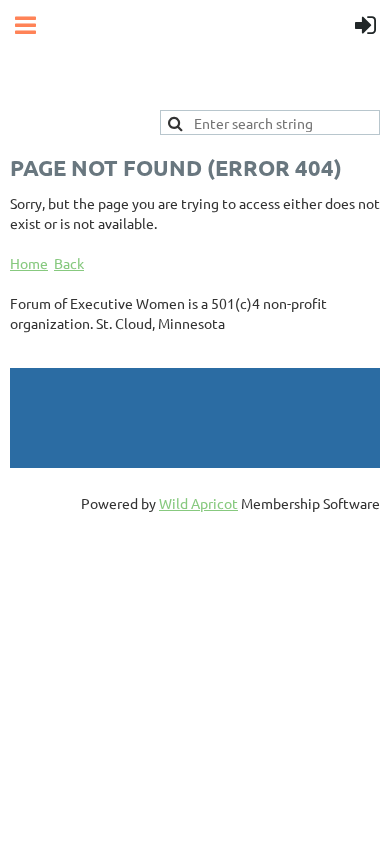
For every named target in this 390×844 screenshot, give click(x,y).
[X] (69, 354)
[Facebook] (24, 354)
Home (29, 263)
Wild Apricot (198, 503)
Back (69, 263)
